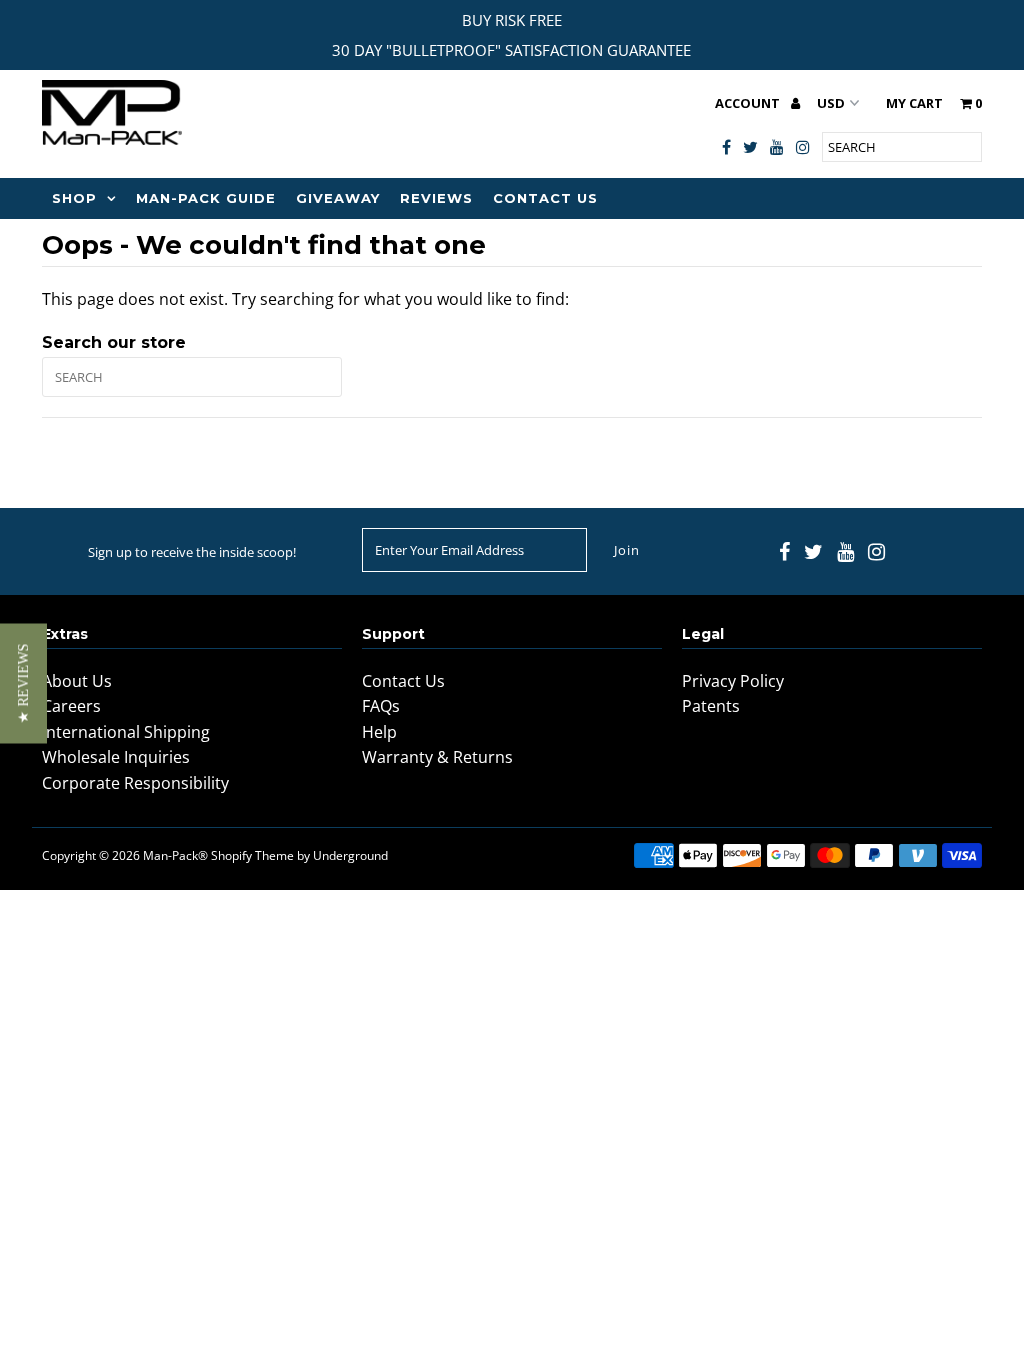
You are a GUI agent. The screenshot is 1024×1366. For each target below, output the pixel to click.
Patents (711, 706)
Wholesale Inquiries (116, 757)
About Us (77, 681)
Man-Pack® (175, 855)
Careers (71, 706)
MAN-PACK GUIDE (206, 198)
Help (379, 732)
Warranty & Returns (437, 757)
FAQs (381, 706)
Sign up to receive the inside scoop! (192, 552)
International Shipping (126, 732)
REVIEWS (436, 198)
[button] (23, 683)
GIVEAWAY (338, 198)
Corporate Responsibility (135, 783)
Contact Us (403, 681)
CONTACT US (545, 198)
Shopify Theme (252, 855)
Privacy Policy (733, 681)
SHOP (74, 198)
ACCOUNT (749, 103)
